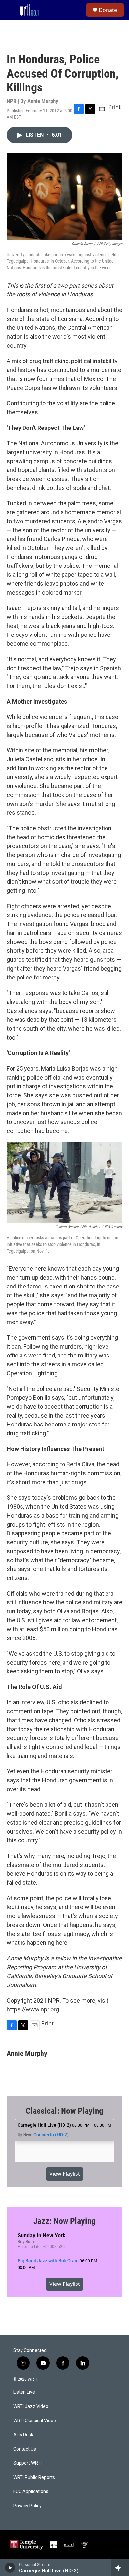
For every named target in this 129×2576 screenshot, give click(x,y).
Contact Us (25, 2449)
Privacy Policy (27, 2506)
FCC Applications (31, 2492)
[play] (10, 2568)
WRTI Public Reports (34, 2477)
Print (115, 107)
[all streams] (120, 2568)
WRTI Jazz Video (31, 2406)
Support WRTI (27, 2463)
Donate (108, 10)
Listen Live (24, 2392)
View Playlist (65, 2174)
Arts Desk (23, 2435)
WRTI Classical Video (35, 2421)
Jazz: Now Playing (65, 2221)
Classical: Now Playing (65, 2111)
